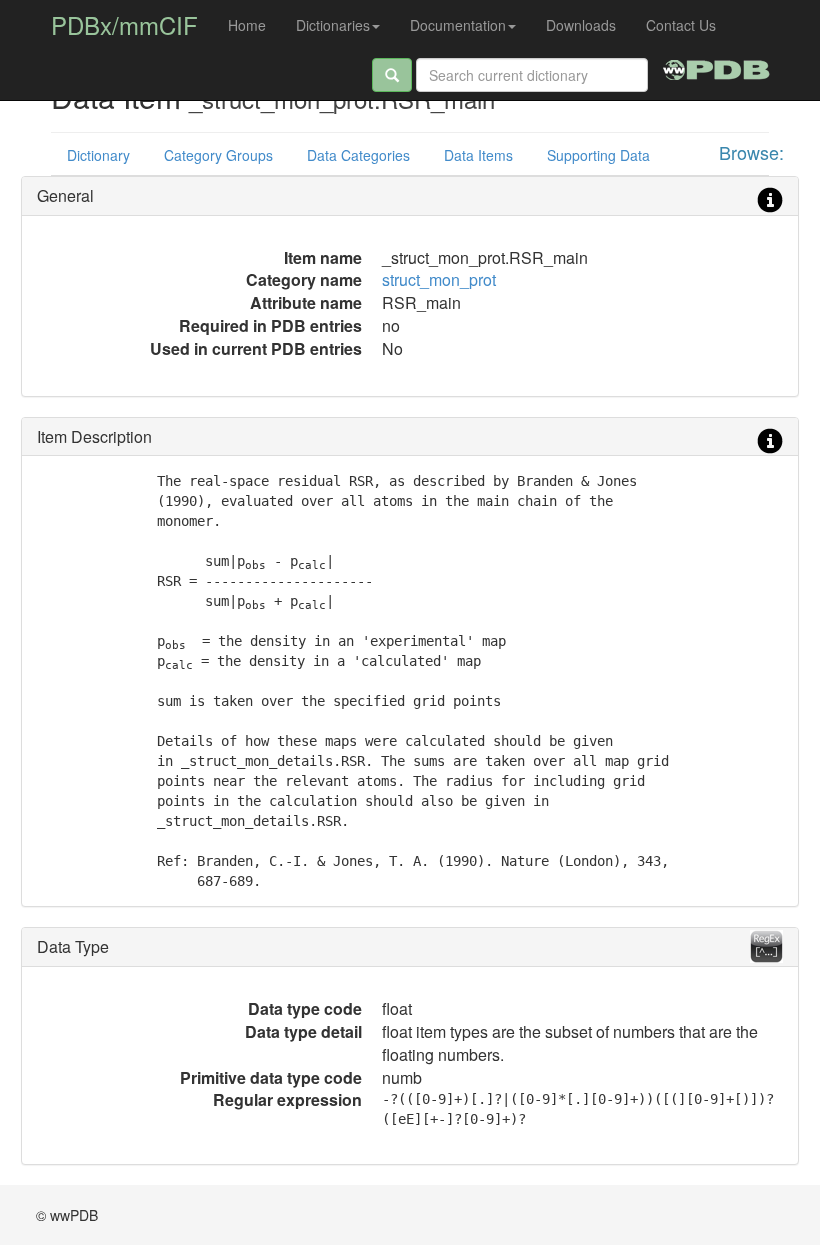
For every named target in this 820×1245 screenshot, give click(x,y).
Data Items (478, 155)
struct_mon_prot (439, 279)
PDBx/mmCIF (124, 24)
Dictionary (98, 155)
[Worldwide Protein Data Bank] (716, 67)
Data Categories (358, 155)
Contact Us (681, 25)
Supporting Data (598, 155)
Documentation (458, 25)
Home (247, 25)
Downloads (581, 25)
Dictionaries (333, 25)
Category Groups (218, 155)
